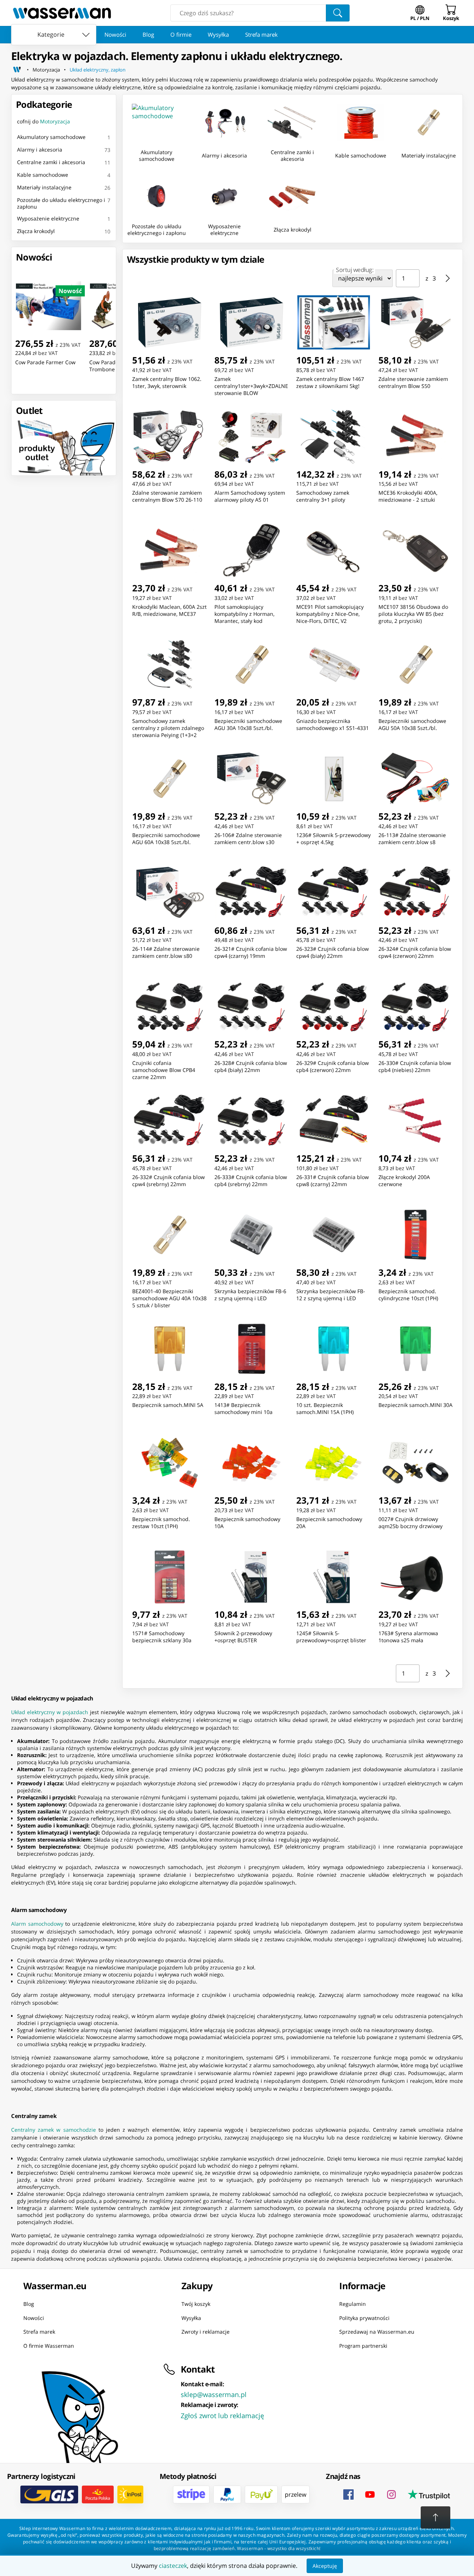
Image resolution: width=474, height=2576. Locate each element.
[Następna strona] (448, 278)
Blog (148, 34)
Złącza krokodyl (36, 231)
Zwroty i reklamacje (206, 2332)
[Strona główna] (17, 70)
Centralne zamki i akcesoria (51, 162)
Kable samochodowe (43, 175)
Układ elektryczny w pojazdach (50, 1712)
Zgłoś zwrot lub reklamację (222, 2416)
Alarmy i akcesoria (40, 150)
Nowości (115, 34)
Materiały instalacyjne (44, 187)
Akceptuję (325, 2566)
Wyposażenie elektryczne (48, 218)
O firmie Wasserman (49, 2345)
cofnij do (44, 121)
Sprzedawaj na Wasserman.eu (377, 2332)
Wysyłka (218, 34)
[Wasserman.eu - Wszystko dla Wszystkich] (62, 13)
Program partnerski (363, 2345)
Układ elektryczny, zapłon (98, 70)
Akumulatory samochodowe (51, 137)
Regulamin (353, 2304)
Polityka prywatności (364, 2318)
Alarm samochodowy (37, 1924)
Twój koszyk (196, 2304)
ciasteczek (173, 2566)
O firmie (181, 34)
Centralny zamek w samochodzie (54, 2130)
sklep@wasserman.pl (214, 2394)
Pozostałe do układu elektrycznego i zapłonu (61, 203)
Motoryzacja (46, 70)
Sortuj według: (355, 270)
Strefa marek (261, 34)
